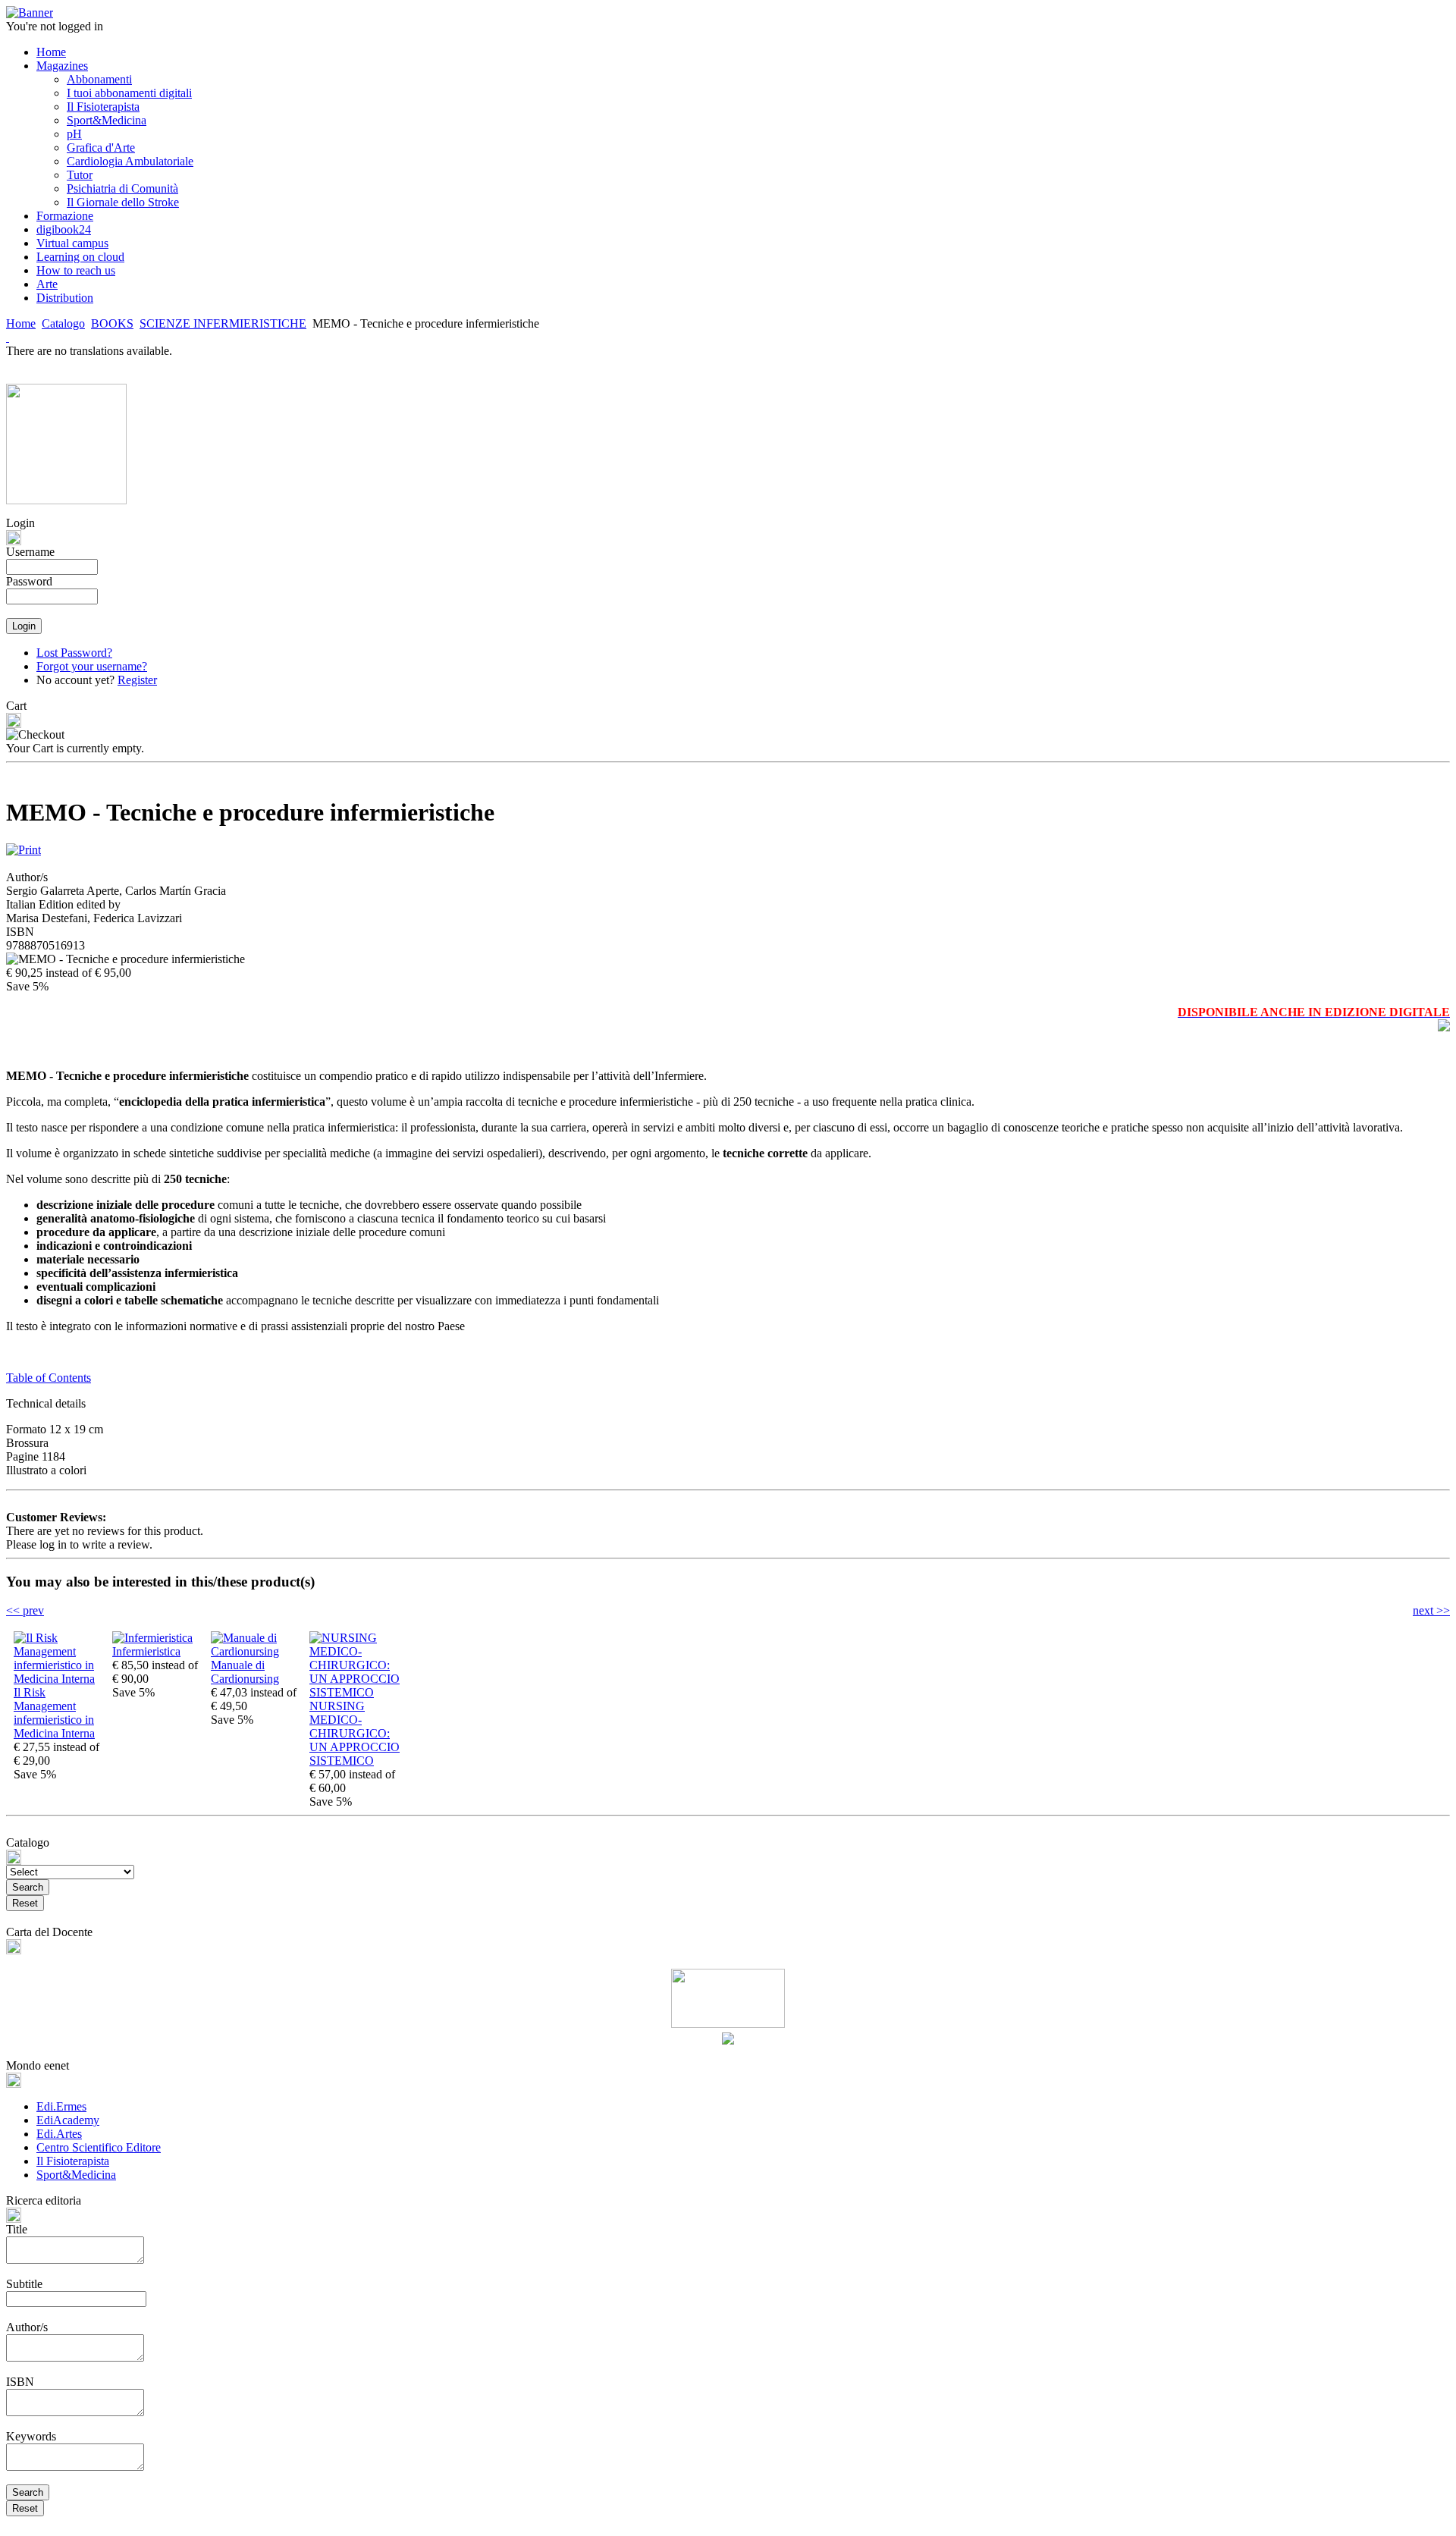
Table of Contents (49, 1378)
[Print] (24, 846)
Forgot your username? (92, 666)
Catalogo (63, 323)
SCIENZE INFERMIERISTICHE (223, 323)
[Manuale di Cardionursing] (256, 1651)
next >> (1431, 1610)
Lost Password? (74, 653)
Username (30, 552)
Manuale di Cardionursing (245, 1672)
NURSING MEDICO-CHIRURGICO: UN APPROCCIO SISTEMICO (355, 1733)
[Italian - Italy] (8, 337)
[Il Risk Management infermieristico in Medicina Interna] (59, 1679)
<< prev (25, 1610)
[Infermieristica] (152, 1638)
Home (21, 323)
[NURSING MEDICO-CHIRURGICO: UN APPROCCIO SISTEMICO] (355, 1692)
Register (137, 680)
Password (29, 581)
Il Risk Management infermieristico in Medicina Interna (54, 1713)
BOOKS (112, 323)
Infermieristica (146, 1651)
